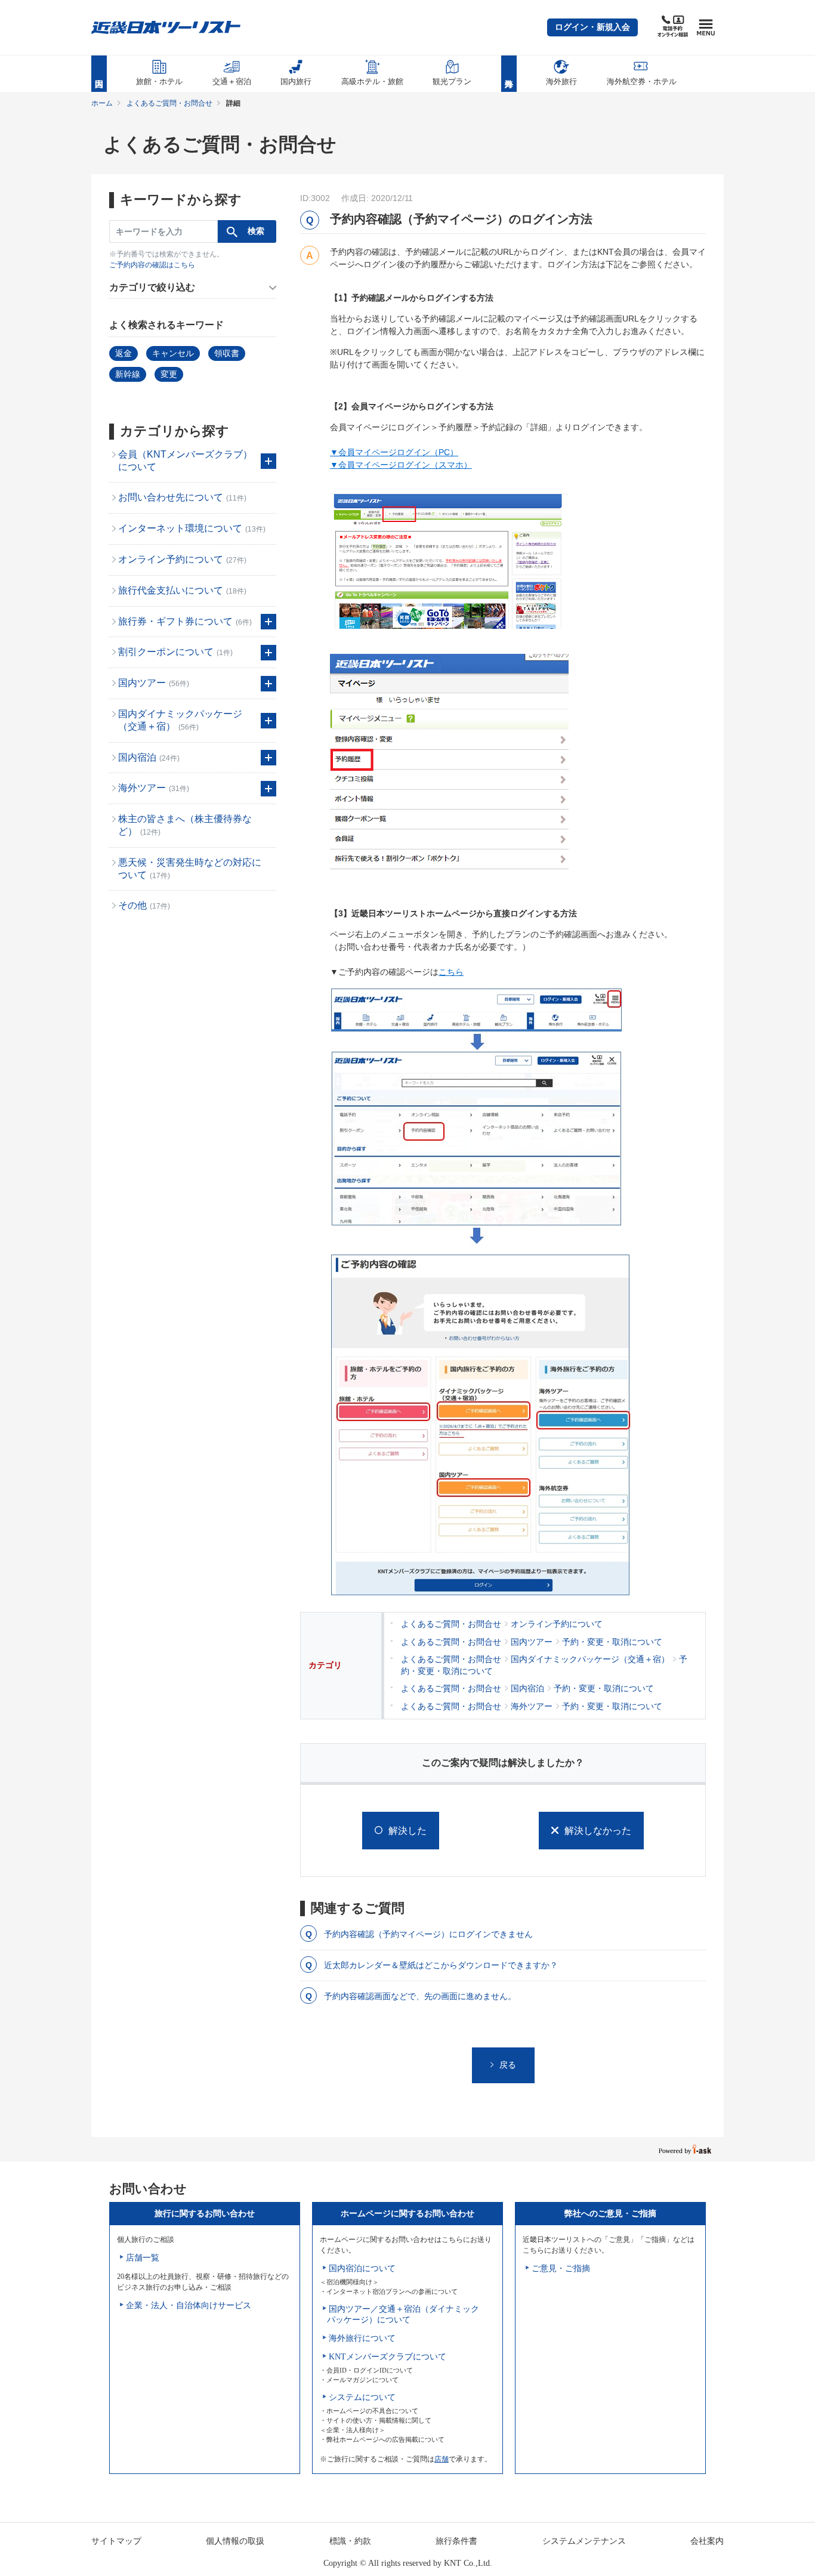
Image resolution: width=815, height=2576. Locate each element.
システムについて (362, 2397)
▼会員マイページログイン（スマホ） (401, 465)
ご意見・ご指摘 (561, 2268)
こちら (451, 972)
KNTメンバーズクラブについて (388, 2357)
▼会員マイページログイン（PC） (394, 452)
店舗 (442, 2459)
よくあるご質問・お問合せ (169, 103)
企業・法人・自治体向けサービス (189, 2305)
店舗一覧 (143, 2258)
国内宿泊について (362, 2268)
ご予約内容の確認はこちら (152, 265)
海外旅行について (362, 2338)
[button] (592, 27)
